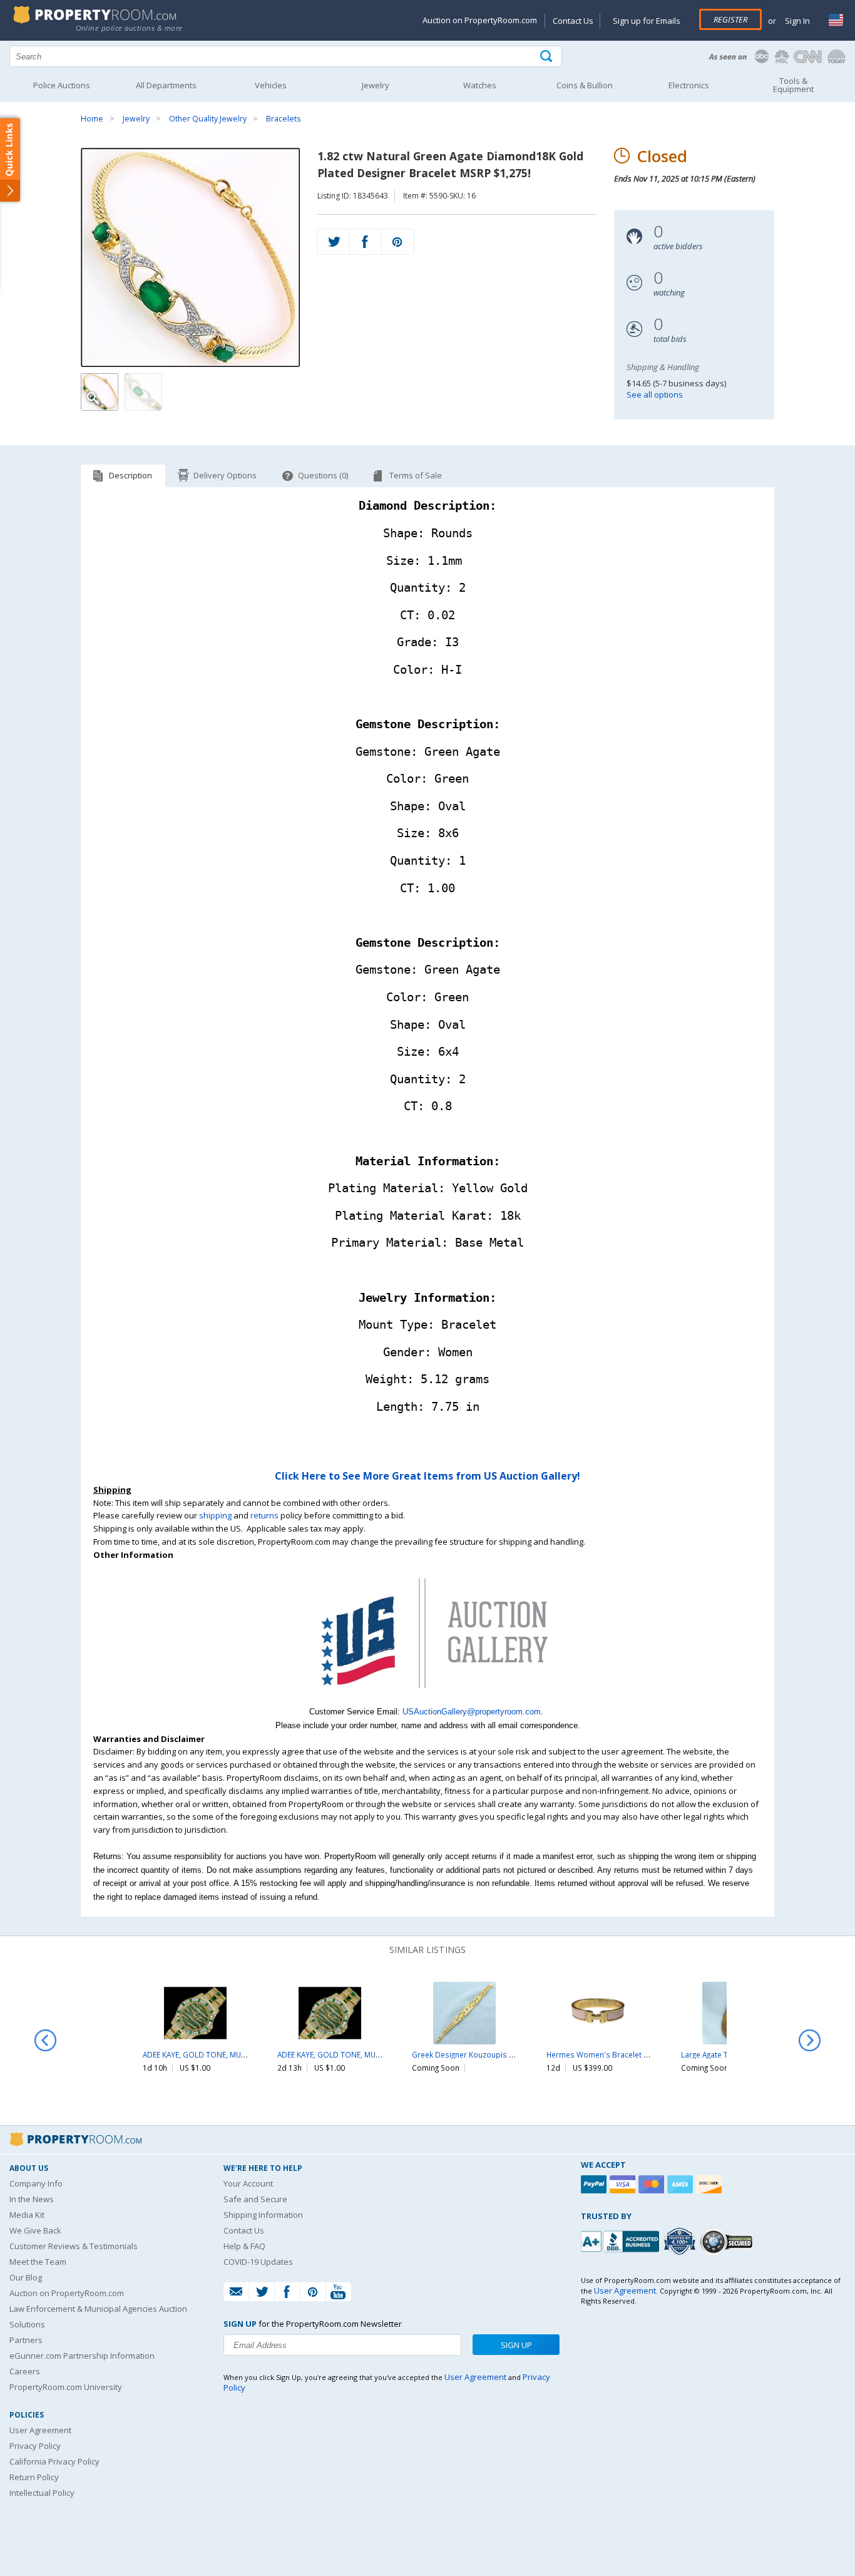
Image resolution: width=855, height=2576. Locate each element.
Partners (26, 2340)
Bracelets (283, 119)
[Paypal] (595, 2184)
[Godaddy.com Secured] (728, 2241)
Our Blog (26, 2277)
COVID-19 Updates (258, 2262)
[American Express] (682, 2184)
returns (264, 1515)
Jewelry (136, 119)
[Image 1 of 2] (191, 257)
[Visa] (624, 2184)
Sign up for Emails (647, 21)
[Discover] (710, 2184)
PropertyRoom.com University (66, 2387)
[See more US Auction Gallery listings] (427, 1698)
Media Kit (27, 2215)
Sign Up (516, 2345)
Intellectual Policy (42, 2493)
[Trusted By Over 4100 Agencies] (681, 2242)
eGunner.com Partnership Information (82, 2356)
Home (92, 119)
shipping (215, 1515)
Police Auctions (62, 85)
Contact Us (573, 21)
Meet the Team (38, 2262)
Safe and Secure (255, 2199)
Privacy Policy (35, 2446)
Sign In (796, 21)
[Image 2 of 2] (143, 392)
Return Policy (34, 2477)
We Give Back (35, 2230)
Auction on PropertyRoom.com (480, 20)
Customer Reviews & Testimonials (74, 2246)
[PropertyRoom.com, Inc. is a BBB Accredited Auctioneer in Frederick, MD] (622, 2240)
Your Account (248, 2183)
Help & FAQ (244, 2246)
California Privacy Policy (54, 2461)
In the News (32, 2199)
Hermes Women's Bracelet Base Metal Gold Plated (637, 2054)
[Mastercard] (653, 2184)
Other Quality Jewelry (208, 119)
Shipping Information (263, 2215)
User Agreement (40, 2430)
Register (730, 19)
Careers (25, 2371)
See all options (655, 394)
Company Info (36, 2183)
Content (12, 159)
